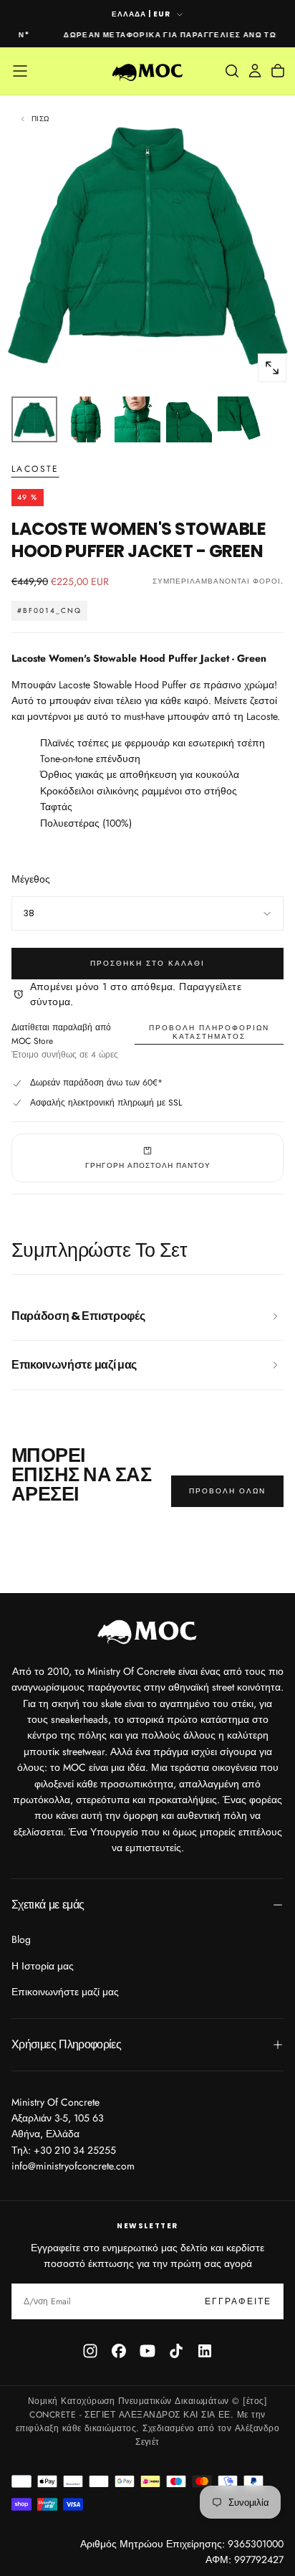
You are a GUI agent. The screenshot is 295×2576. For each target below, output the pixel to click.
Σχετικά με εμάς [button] (48, 1905)
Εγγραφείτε (238, 2301)
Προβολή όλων (227, 1491)
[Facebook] (119, 2351)
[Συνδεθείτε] (255, 71)
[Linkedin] (205, 2351)
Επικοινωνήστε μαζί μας (65, 1992)
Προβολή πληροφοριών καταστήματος (209, 1032)
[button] (20, 71)
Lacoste (35, 470)
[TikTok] (176, 2351)
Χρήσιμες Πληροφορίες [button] (66, 2044)
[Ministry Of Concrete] (147, 1630)
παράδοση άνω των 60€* (113, 1083)
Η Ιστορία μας (43, 1966)
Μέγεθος (31, 879)
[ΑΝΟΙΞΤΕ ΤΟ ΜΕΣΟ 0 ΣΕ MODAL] (272, 368)
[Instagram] (90, 2351)
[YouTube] (147, 2351)
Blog (21, 1939)
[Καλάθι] (278, 71)
